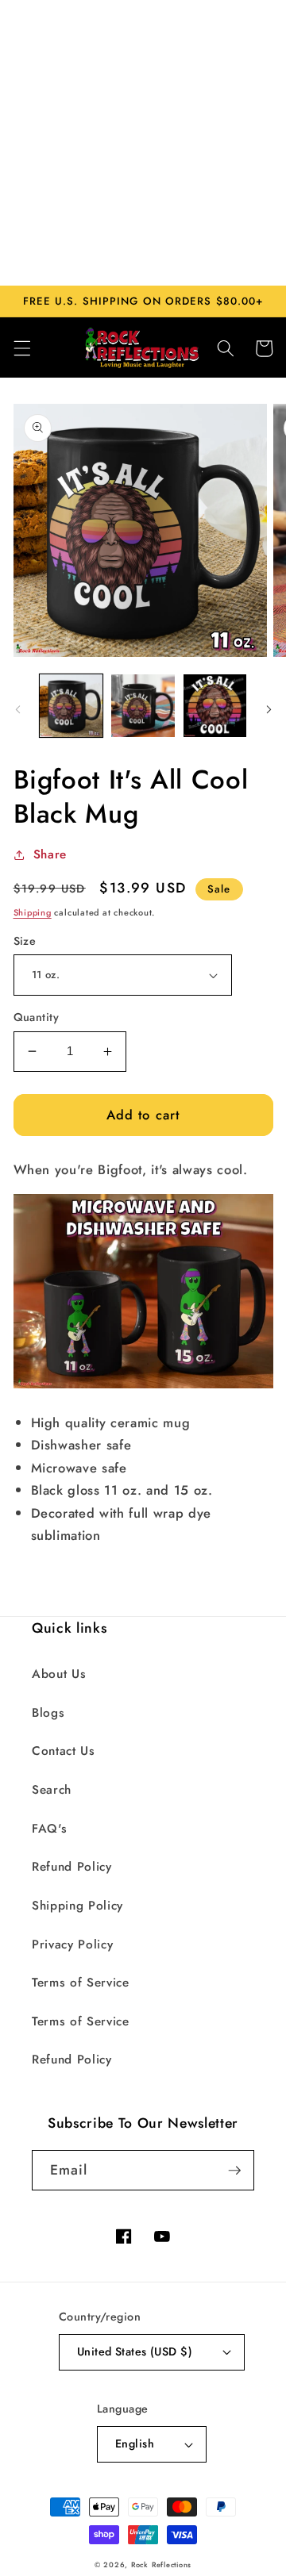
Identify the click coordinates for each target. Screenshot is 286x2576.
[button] (21, 348)
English (135, 2444)
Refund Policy (72, 1867)
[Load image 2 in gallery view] (143, 706)
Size (25, 941)
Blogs (48, 1713)
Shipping (33, 912)
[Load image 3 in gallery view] (215, 706)
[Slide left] (17, 710)
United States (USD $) (135, 2351)
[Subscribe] (234, 2171)
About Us (59, 1674)
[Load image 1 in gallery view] (71, 706)
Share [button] (50, 854)
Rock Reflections (161, 2564)
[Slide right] (269, 710)
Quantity (37, 1017)
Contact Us (64, 1751)
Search (52, 1790)
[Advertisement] (143, 143)
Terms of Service (81, 1983)
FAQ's (49, 1829)
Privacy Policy (72, 1944)
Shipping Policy (77, 1906)
